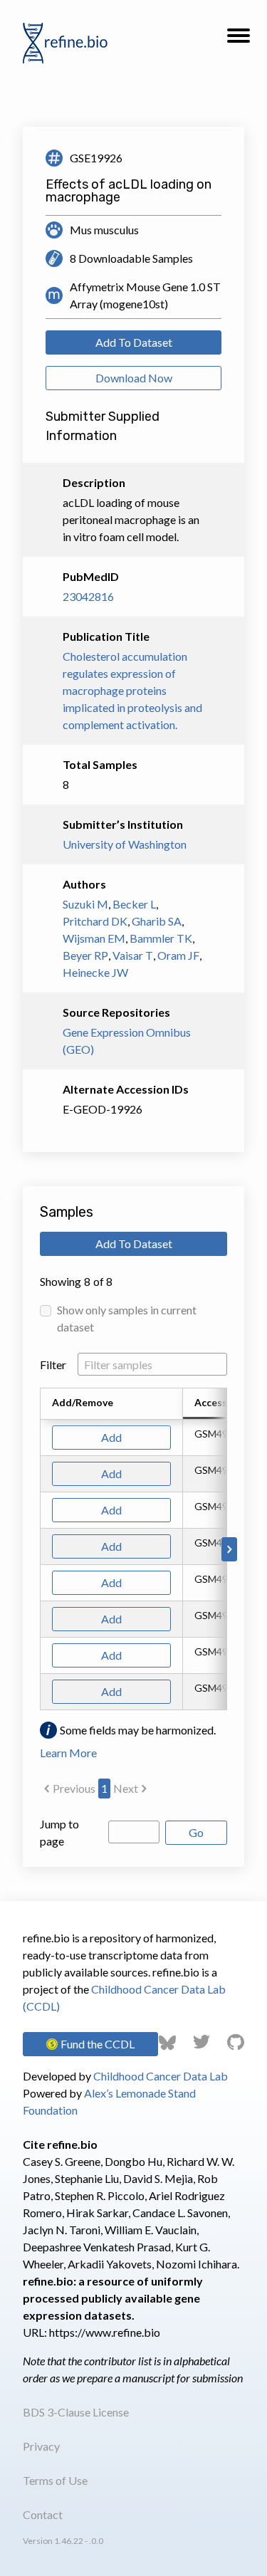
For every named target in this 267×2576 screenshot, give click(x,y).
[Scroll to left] (38, 1549)
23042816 (88, 596)
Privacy (41, 2446)
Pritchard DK (95, 921)
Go (196, 1832)
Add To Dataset (134, 342)
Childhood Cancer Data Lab (161, 2076)
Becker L (134, 904)
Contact (43, 2514)
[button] (239, 40)
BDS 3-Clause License (76, 2412)
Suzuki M (85, 904)
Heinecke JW (95, 972)
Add (111, 1437)
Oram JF (178, 955)
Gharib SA (157, 921)
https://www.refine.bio (105, 2332)
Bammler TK (161, 938)
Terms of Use (55, 2480)
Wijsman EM (94, 938)
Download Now (134, 378)
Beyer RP (85, 955)
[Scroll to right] (229, 1549)
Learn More (68, 1753)
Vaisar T (133, 955)
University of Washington (125, 844)
